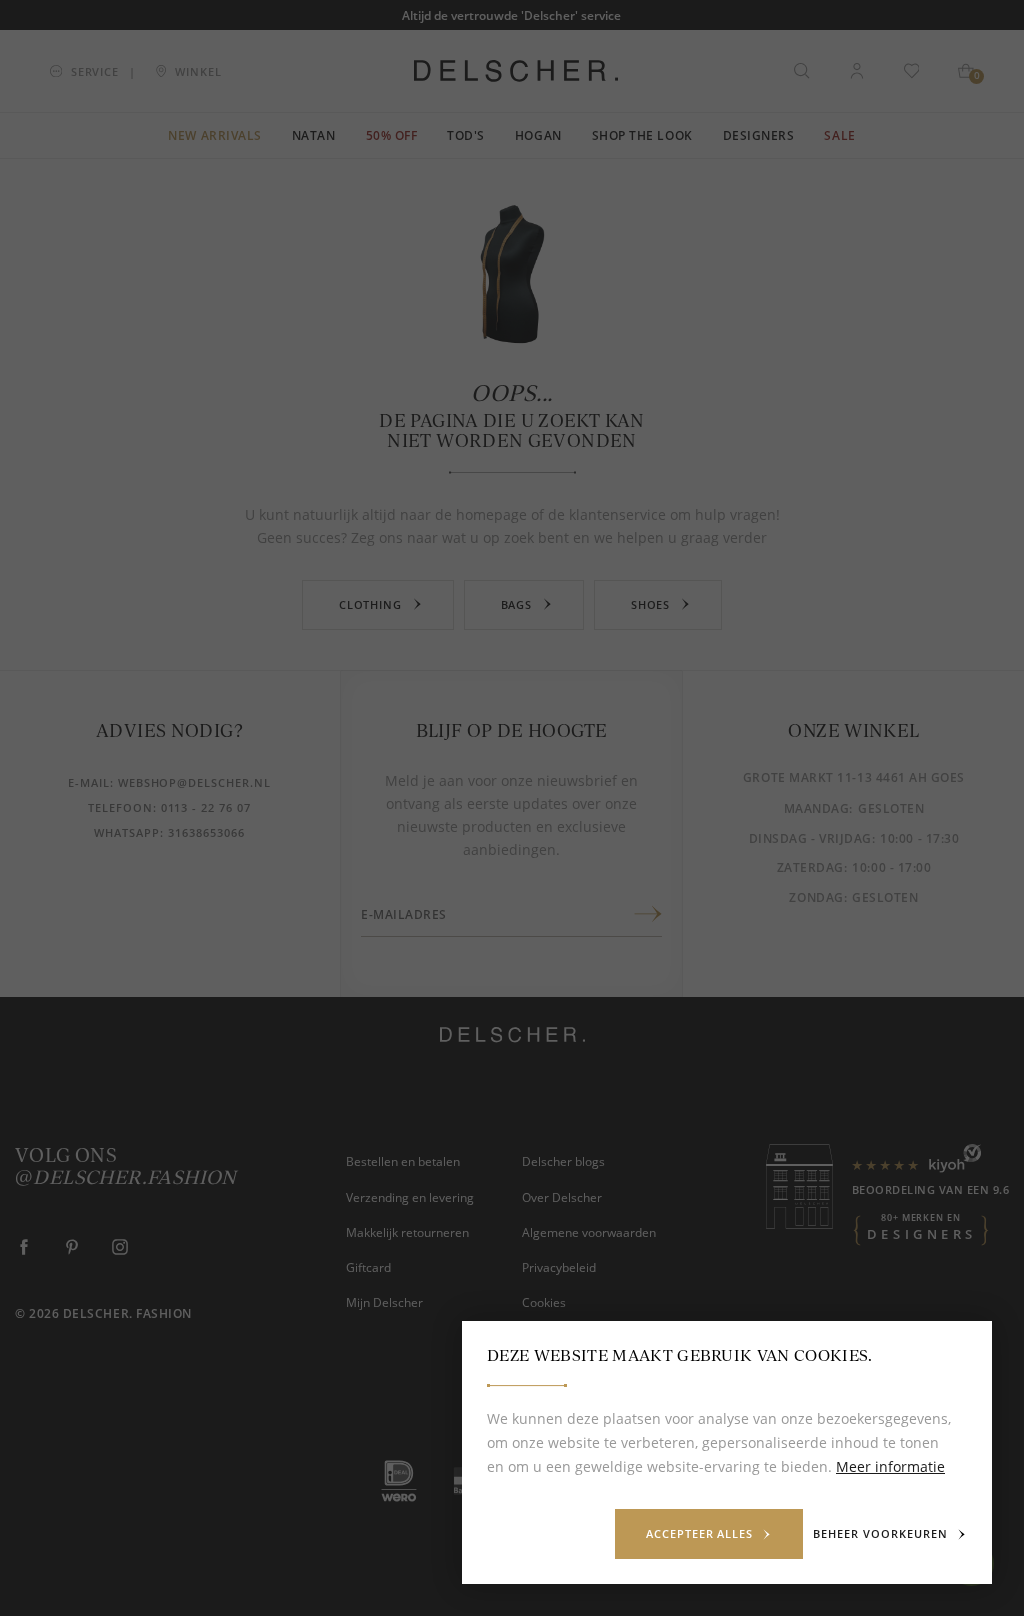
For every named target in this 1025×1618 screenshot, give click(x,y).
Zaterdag (810, 867)
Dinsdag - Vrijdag (810, 838)
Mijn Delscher (384, 1302)
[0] (966, 71)
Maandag (817, 808)
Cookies (544, 1302)
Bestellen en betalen (403, 1161)
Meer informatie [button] (890, 1466)
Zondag (816, 897)
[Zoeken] (802, 70)
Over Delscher (562, 1197)
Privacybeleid (559, 1267)
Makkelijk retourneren (407, 1232)
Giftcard (368, 1267)
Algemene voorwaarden (589, 1232)
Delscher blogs (563, 1161)
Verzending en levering (410, 1197)
